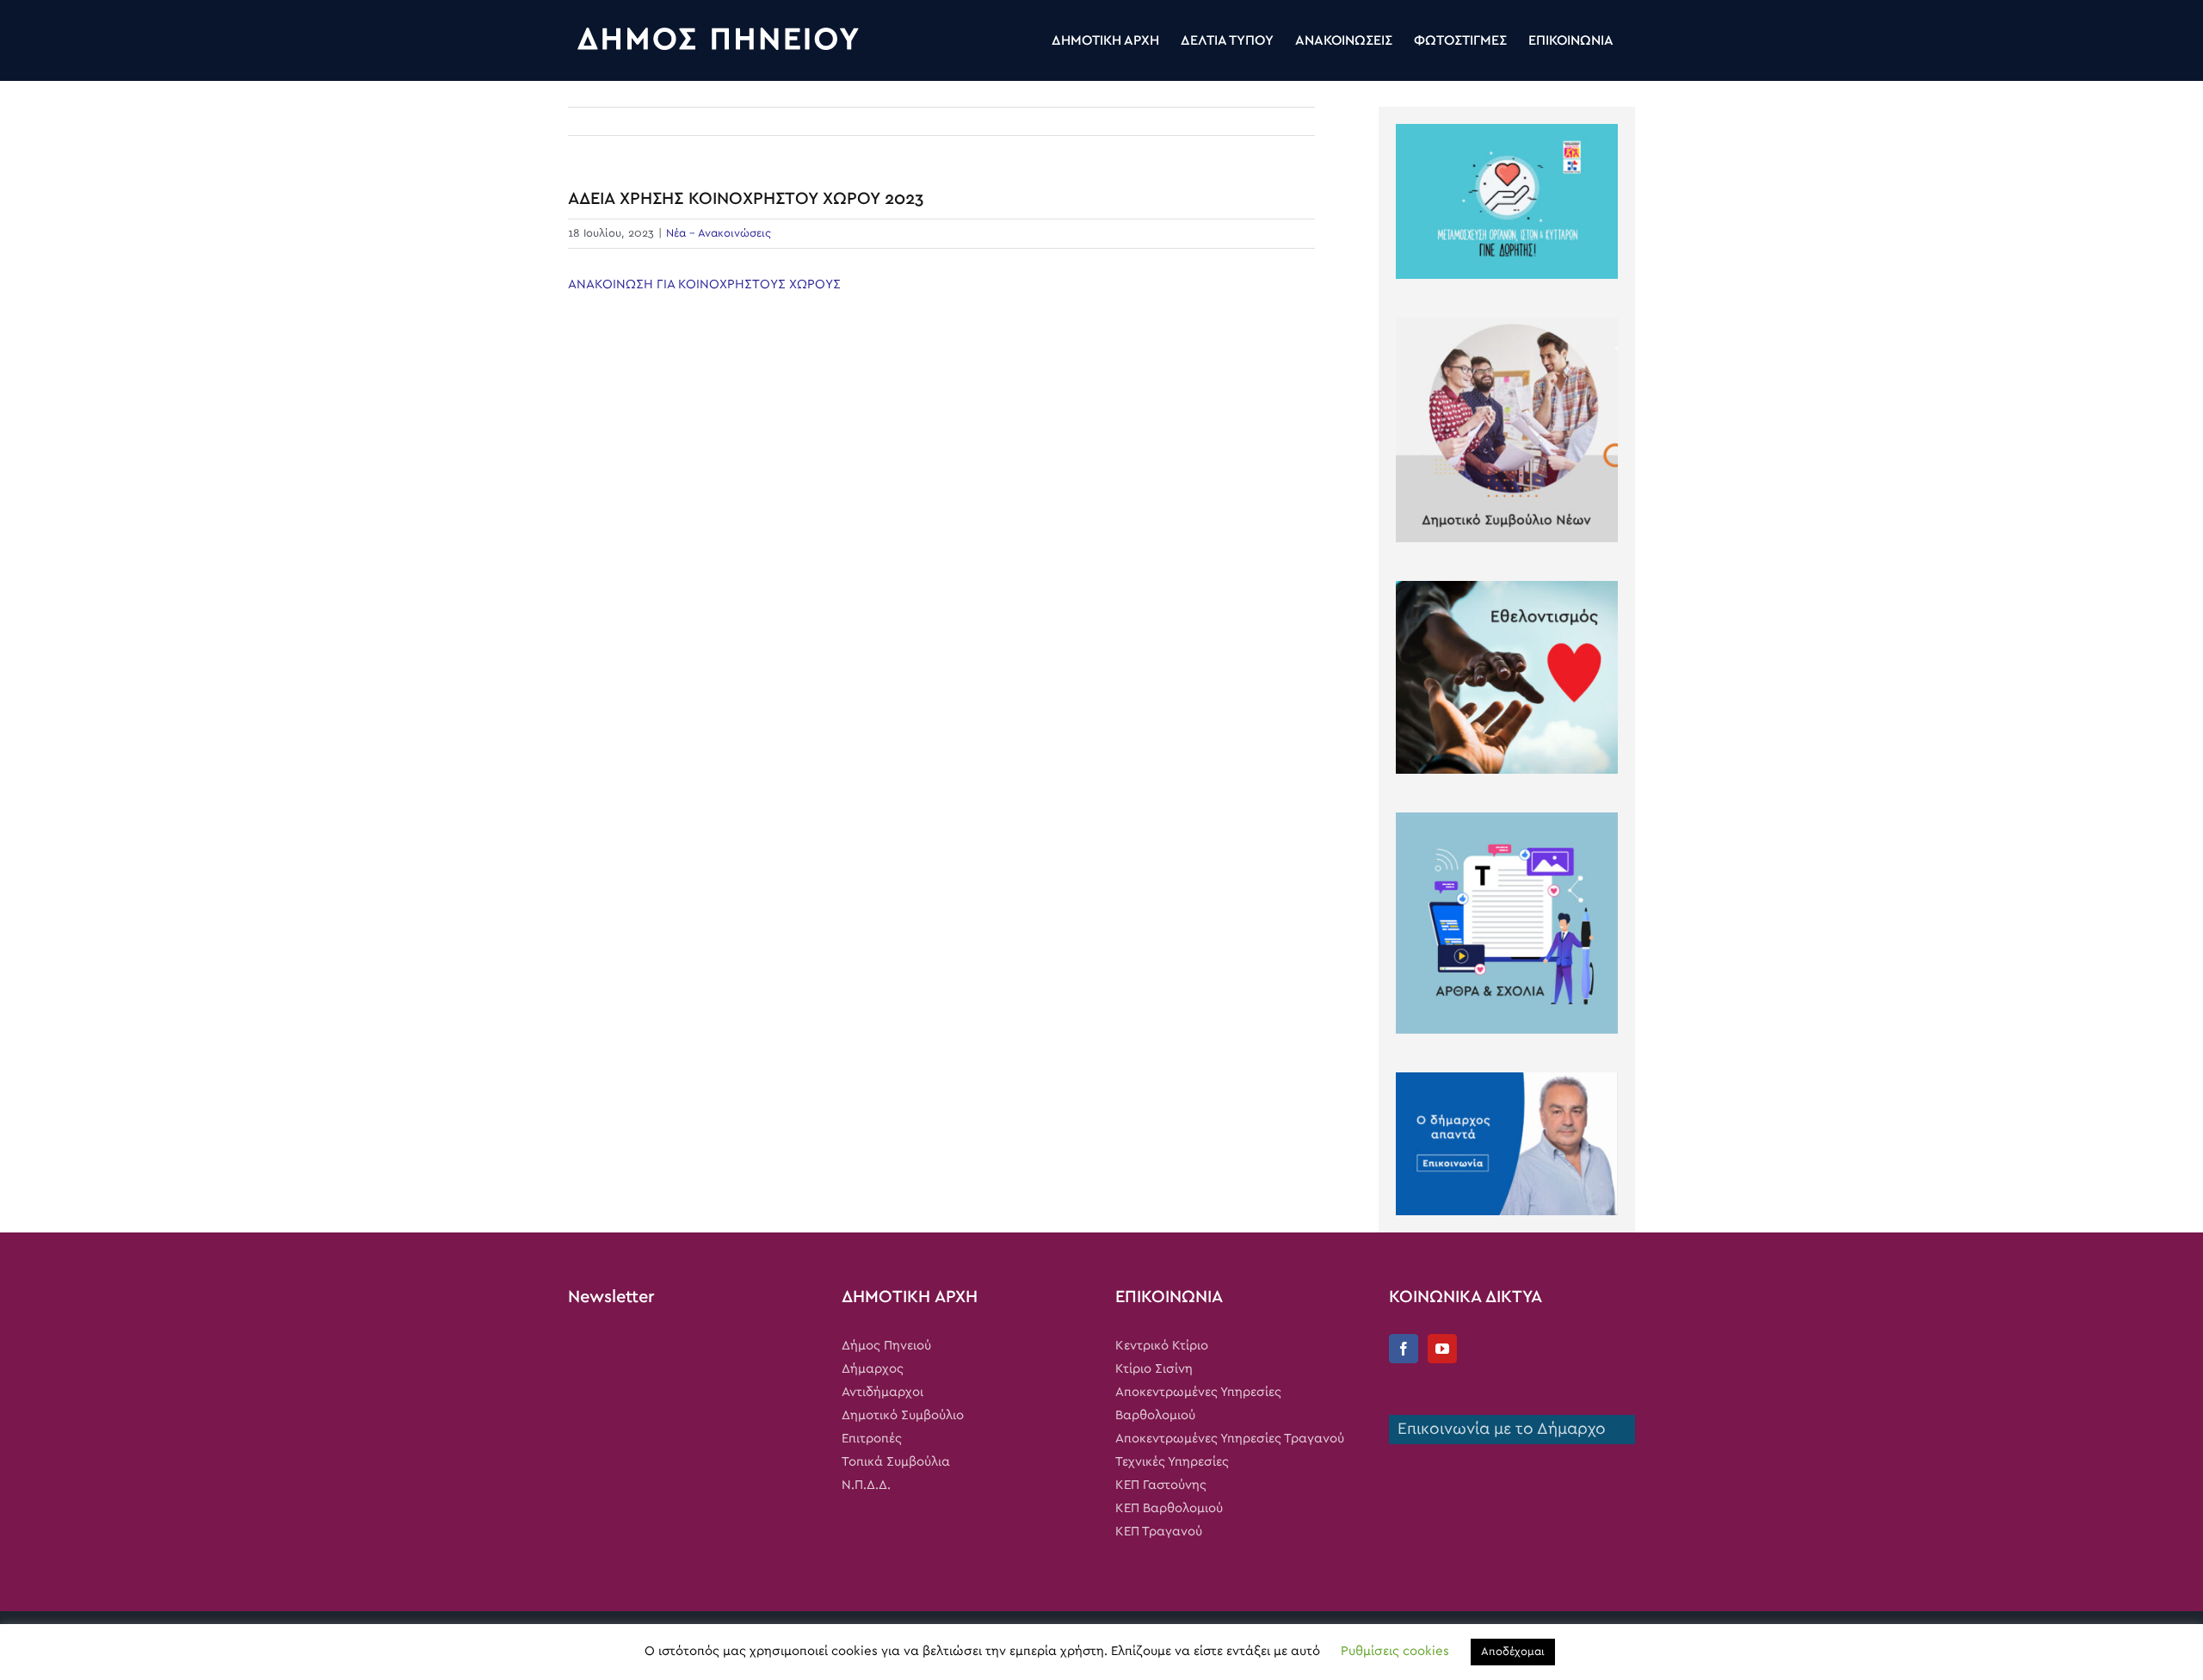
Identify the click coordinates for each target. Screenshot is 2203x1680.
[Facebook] (1404, 1349)
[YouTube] (1442, 1349)
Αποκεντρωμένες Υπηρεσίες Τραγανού (1230, 1439)
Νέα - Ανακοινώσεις (719, 234)
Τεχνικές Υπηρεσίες (1172, 1462)
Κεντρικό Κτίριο (1162, 1346)
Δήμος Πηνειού (886, 1346)
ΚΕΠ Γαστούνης (1161, 1485)
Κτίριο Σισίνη (1154, 1369)
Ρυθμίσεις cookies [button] (1395, 1651)
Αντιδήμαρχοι (882, 1392)
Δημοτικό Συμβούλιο (903, 1415)
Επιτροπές (872, 1439)
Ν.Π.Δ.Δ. (866, 1485)
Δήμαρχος (873, 1369)
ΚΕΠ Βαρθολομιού (1169, 1508)
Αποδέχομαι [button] (1513, 1652)
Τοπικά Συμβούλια (896, 1462)
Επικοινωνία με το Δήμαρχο (1497, 1429)
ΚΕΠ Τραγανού (1159, 1532)
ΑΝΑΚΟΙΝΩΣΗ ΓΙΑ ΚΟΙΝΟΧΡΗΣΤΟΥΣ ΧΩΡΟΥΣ (704, 284)
